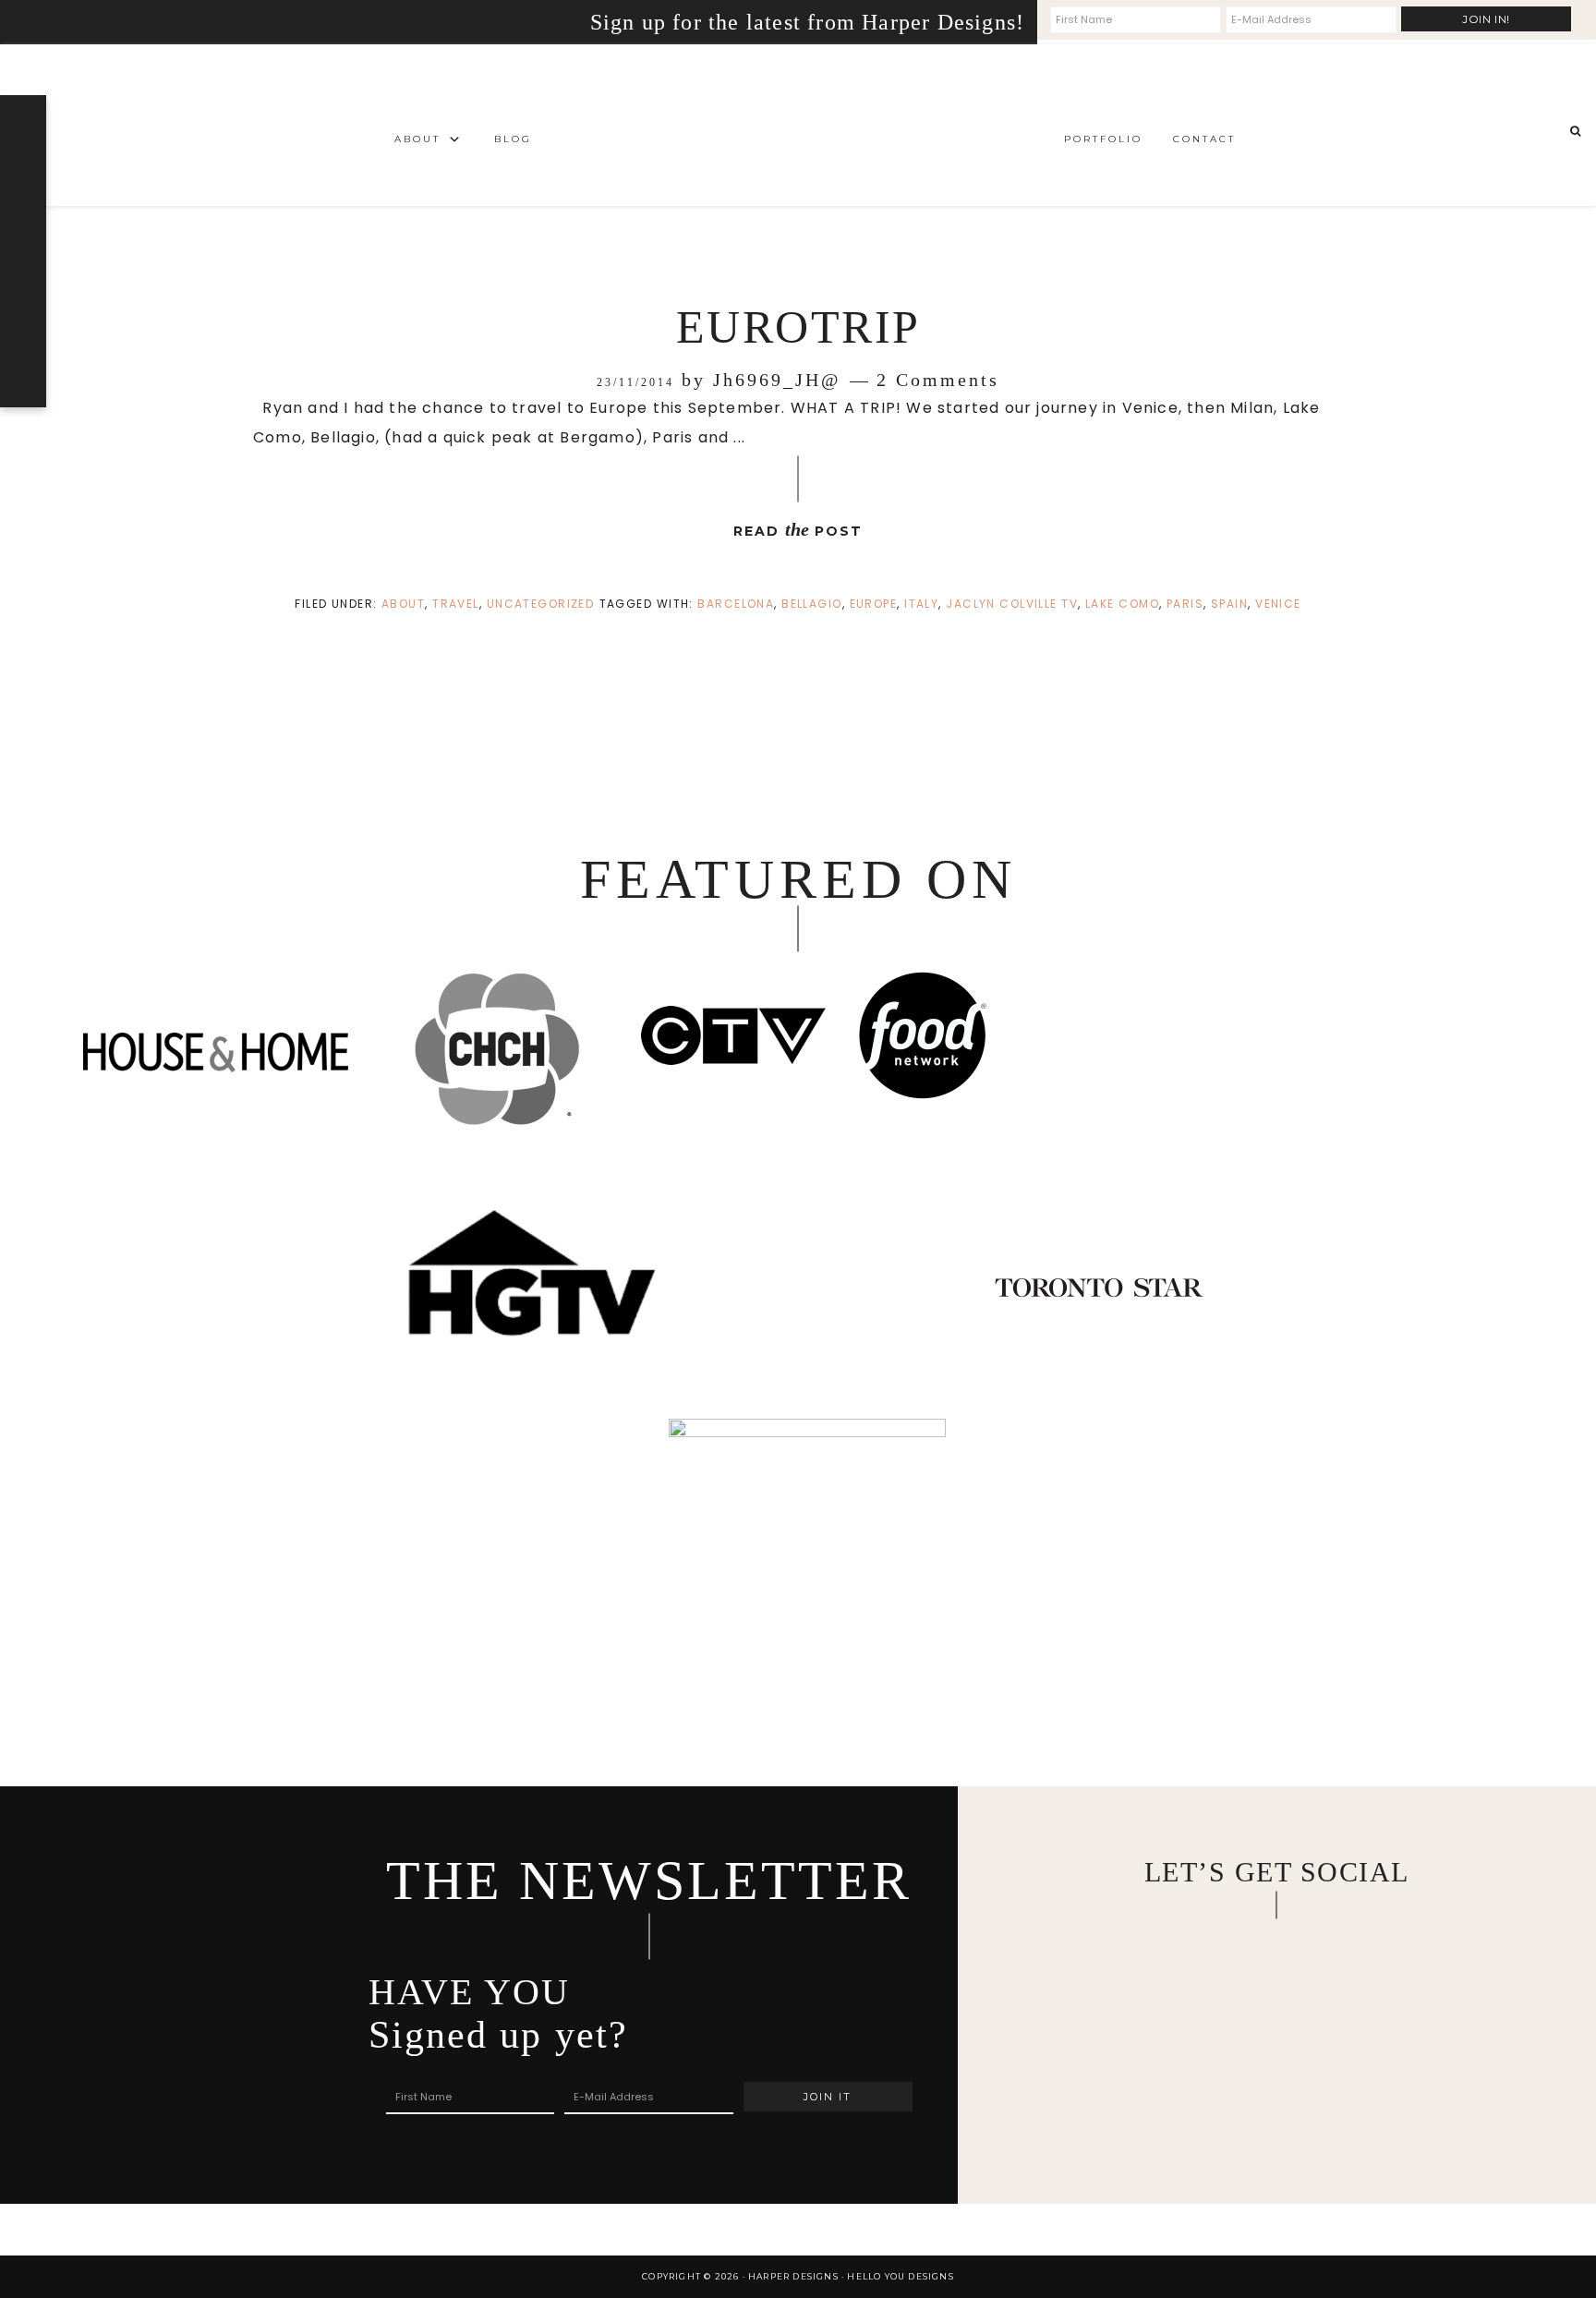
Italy (921, 604)
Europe (874, 604)
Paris (1185, 604)
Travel (456, 604)
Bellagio (812, 604)
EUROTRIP (798, 327)
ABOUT (403, 604)
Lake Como (1122, 604)
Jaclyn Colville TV (1012, 604)
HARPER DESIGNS (798, 125)
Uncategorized (541, 604)
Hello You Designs (900, 2276)
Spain (1229, 604)
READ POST (798, 529)
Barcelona (736, 604)
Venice (1278, 604)
